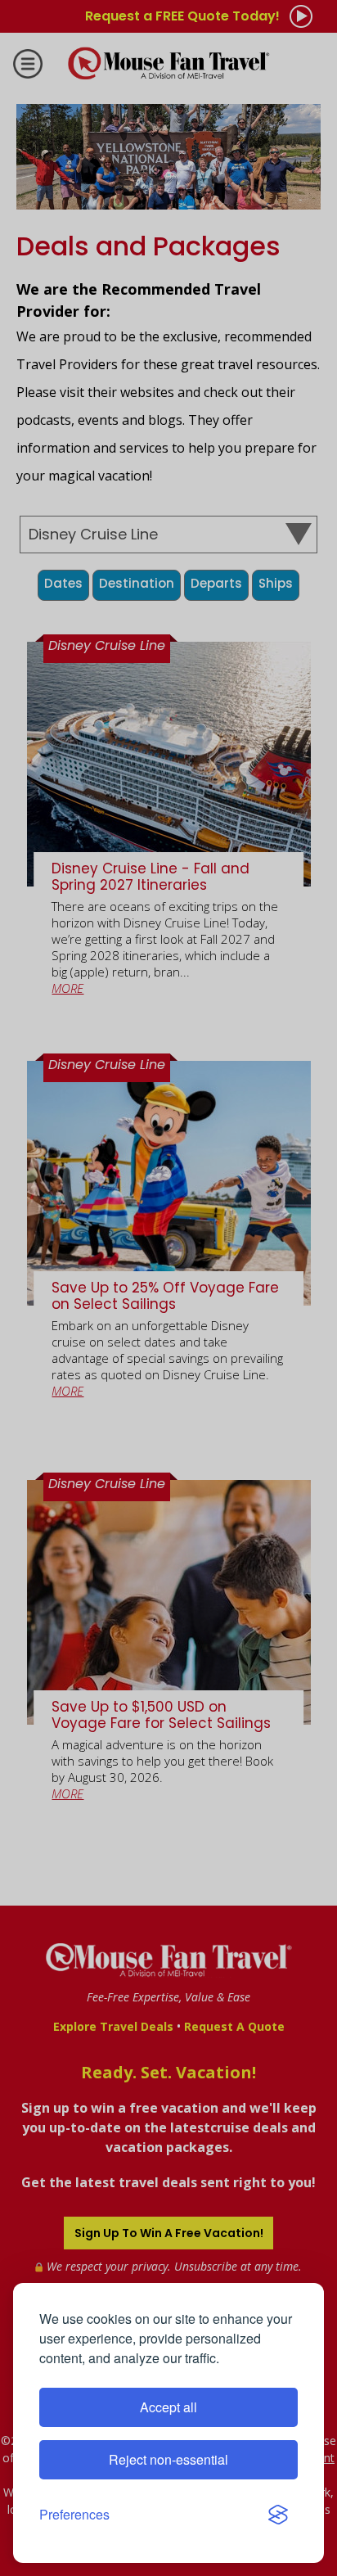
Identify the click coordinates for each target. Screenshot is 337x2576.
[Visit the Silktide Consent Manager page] (278, 2515)
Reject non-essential (168, 2459)
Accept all (168, 2407)
